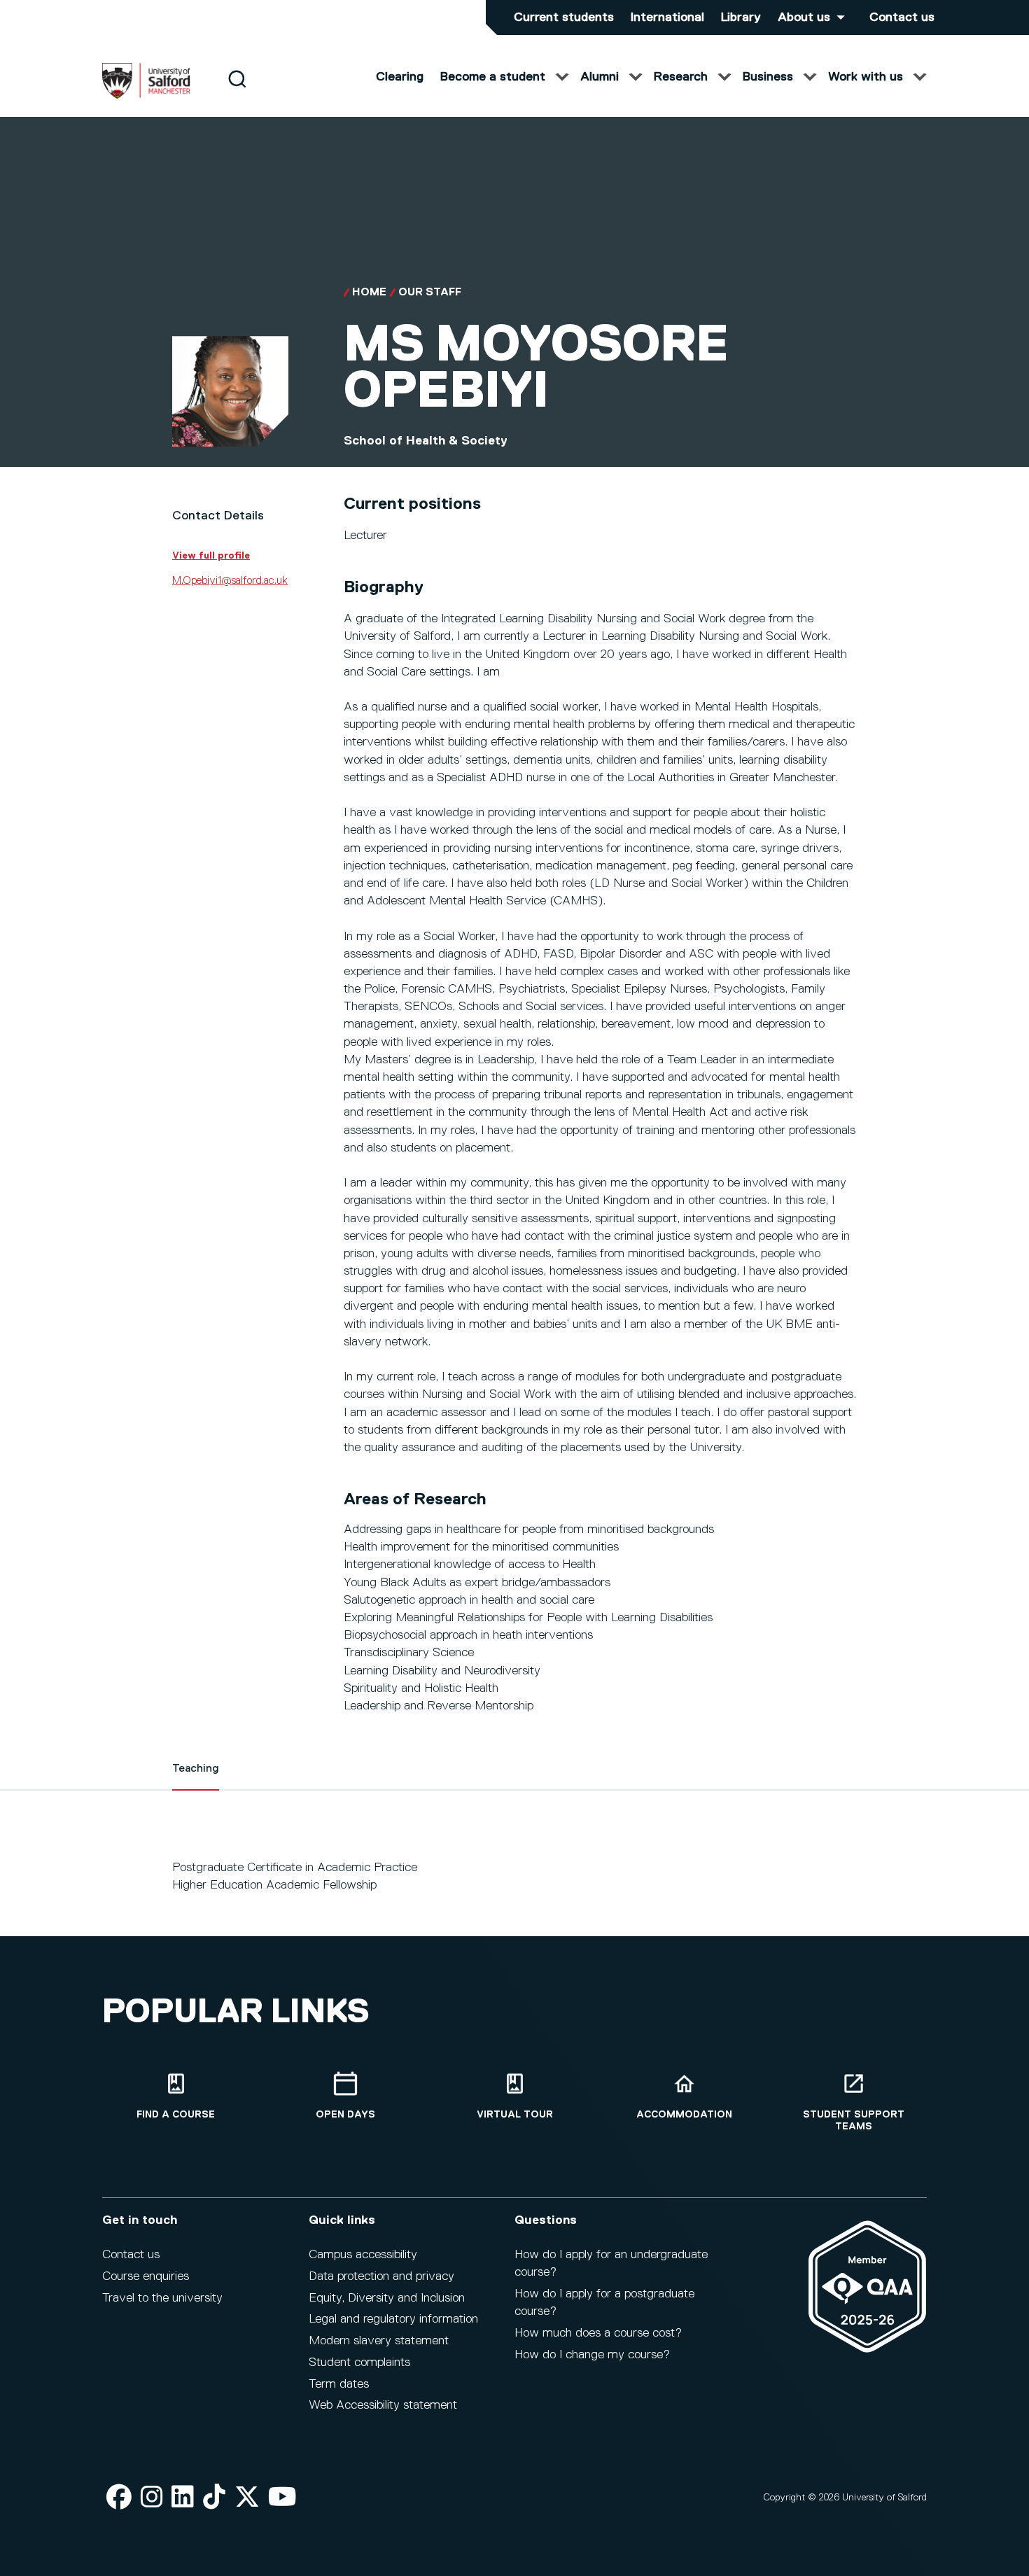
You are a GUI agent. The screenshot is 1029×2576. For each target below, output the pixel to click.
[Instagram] (152, 2498)
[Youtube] (282, 2498)
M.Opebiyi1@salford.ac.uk (230, 581)
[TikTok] (214, 2498)
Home (369, 293)
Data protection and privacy (381, 2276)
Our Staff (430, 293)
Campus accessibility (363, 2255)
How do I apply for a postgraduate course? (604, 2303)
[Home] (146, 96)
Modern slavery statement (379, 2341)
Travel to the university (162, 2298)
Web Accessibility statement (383, 2405)
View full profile (211, 556)
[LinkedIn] (183, 2498)
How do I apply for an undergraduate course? (611, 2263)
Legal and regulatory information (393, 2319)
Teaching (196, 1769)
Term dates (339, 2384)
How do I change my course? (592, 2355)
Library (741, 17)
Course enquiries (146, 2276)
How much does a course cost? (598, 2333)
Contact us (902, 17)
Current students (564, 17)
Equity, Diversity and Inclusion (387, 2298)
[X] (247, 2498)
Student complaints (359, 2362)
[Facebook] (119, 2498)
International (667, 17)
